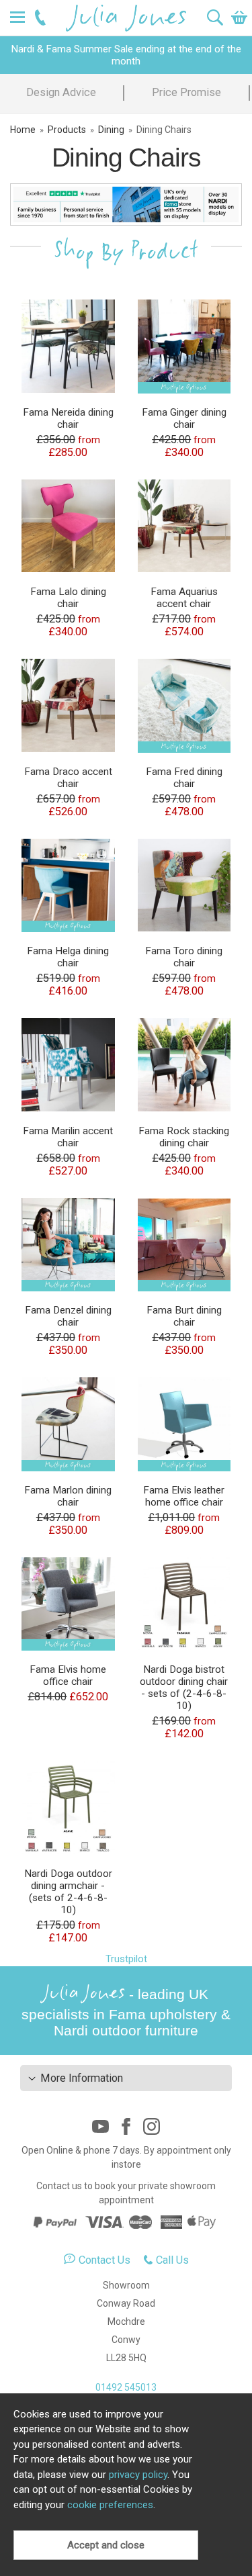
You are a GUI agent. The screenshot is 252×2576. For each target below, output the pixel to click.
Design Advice (61, 92)
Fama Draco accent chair (68, 778)
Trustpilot (126, 1959)
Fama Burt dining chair (184, 1316)
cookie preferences (110, 2505)
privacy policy (138, 2475)
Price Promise (186, 92)
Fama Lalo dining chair (68, 598)
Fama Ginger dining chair (184, 418)
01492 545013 (126, 2387)
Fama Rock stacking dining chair (184, 1137)
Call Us (172, 2260)
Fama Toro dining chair (184, 957)
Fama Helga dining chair (68, 957)
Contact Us (104, 2260)
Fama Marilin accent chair (68, 1137)
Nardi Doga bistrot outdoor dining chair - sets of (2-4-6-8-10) (184, 1688)
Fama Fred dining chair (184, 778)
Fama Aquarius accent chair (184, 598)
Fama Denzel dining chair (68, 1316)
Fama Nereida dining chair (68, 418)
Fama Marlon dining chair (68, 1496)
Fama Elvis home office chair (68, 1675)
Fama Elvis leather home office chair (184, 1496)
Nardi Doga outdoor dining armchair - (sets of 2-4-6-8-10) (68, 1892)
